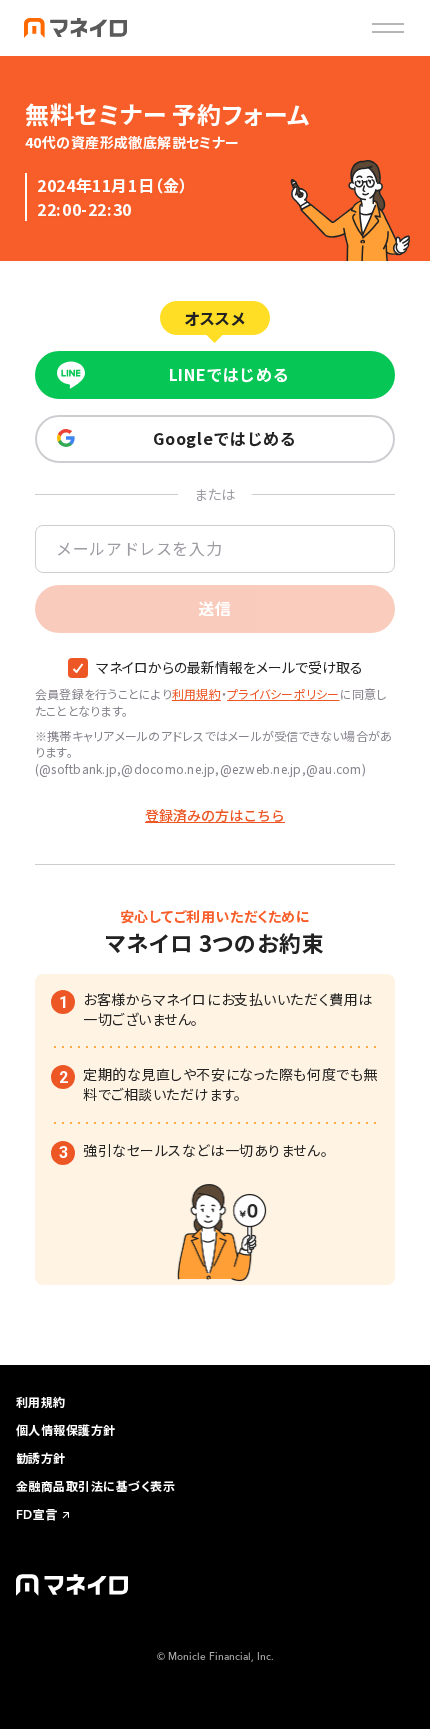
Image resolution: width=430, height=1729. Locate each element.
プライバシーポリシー (283, 693)
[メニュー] (388, 28)
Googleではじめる (224, 438)
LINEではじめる (229, 374)
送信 (215, 608)
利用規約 (196, 693)
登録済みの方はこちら (215, 815)
